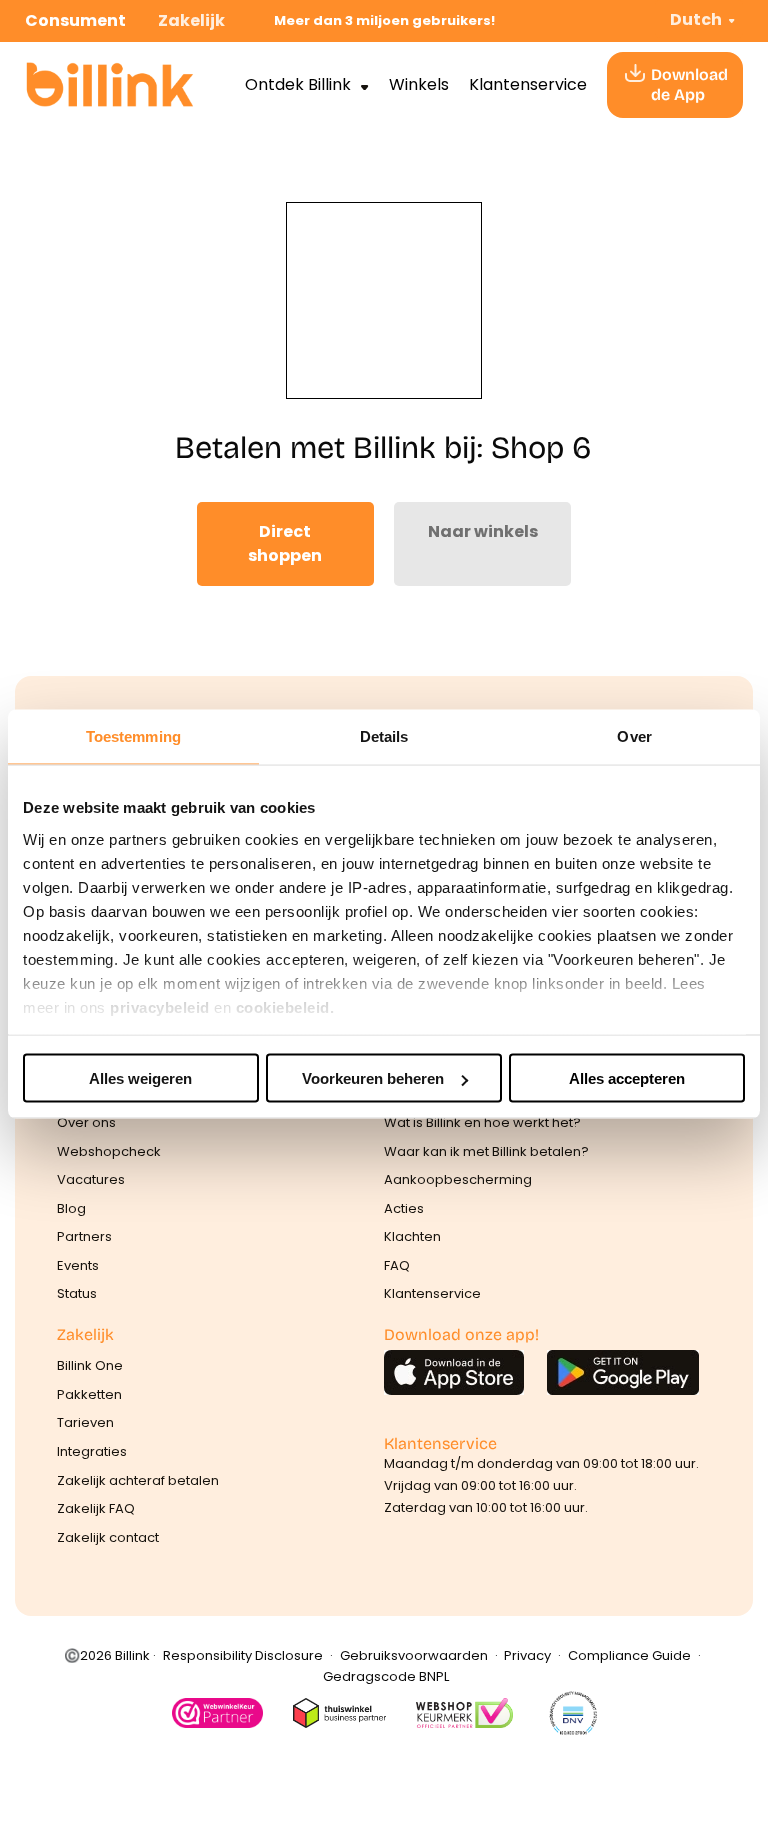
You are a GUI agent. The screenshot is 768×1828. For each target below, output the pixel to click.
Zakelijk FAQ (96, 1508)
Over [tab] (634, 736)
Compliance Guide (629, 1655)
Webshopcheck (109, 1151)
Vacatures (91, 1179)
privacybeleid (160, 1006)
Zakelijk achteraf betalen (138, 1480)
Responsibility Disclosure (243, 1655)
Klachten (412, 1236)
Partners (84, 1236)
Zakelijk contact (108, 1537)
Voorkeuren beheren (373, 1078)
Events (78, 1265)
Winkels (419, 84)
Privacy (527, 1655)
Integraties (92, 1451)
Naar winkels (483, 531)
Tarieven (85, 1422)
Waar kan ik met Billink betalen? (486, 1151)
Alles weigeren (140, 1078)
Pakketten (89, 1394)
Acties (404, 1208)
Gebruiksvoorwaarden (414, 1655)
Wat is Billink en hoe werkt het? (482, 1122)
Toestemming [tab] (133, 736)
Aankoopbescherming (458, 1179)
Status (77, 1293)
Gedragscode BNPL (386, 1676)
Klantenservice (528, 84)
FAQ (397, 1265)
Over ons (86, 1122)
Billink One (90, 1365)
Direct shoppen (285, 543)
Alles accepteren (627, 1078)
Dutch (696, 19)
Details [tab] (384, 736)
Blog (71, 1208)
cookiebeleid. (285, 1006)
